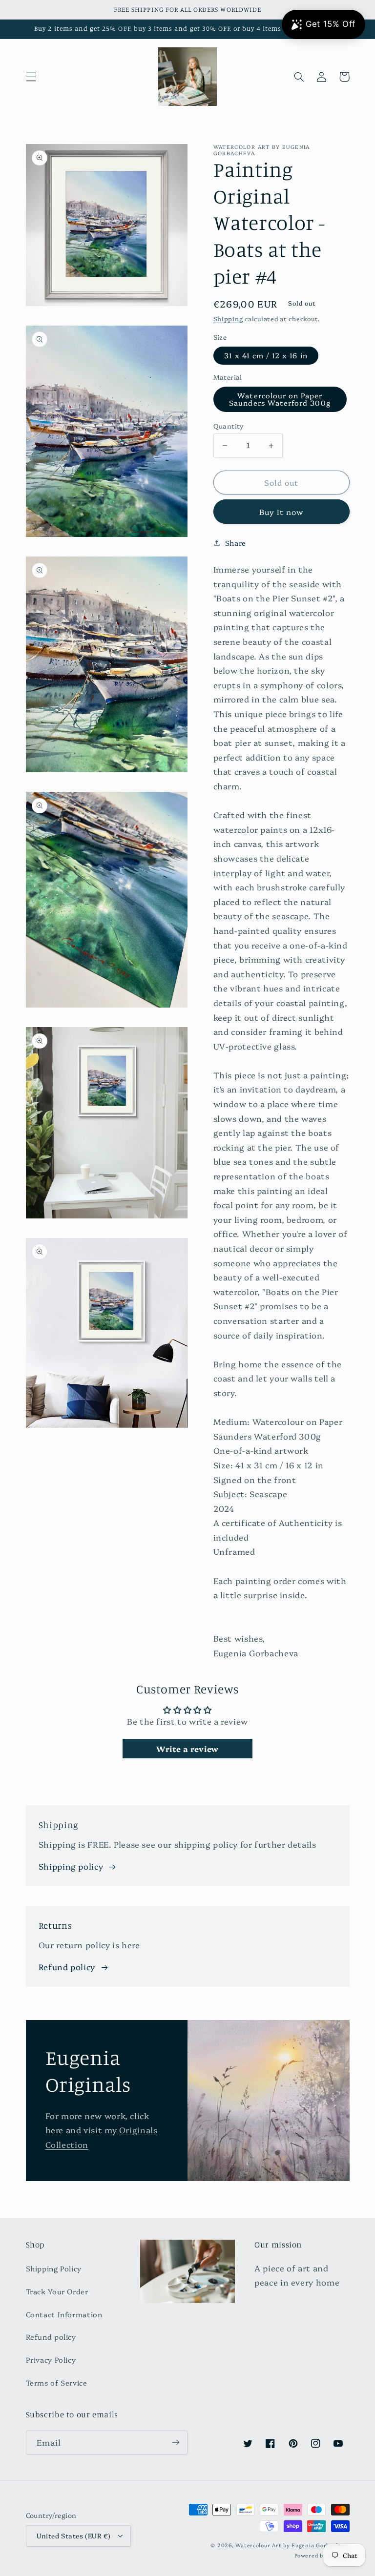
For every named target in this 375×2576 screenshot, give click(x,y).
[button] (31, 77)
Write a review (187, 1749)
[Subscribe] (176, 2442)
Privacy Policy (51, 2360)
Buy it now (281, 512)
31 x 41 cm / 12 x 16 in (266, 355)
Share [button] (236, 543)
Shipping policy (71, 1866)
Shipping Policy (54, 2268)
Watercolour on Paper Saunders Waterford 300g (280, 399)
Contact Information (64, 2314)
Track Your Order (57, 2291)
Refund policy (67, 1967)
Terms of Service (57, 2382)
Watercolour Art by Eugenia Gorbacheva (292, 2545)
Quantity (229, 426)
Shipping (228, 319)
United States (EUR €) (74, 2535)
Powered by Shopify (322, 2555)
